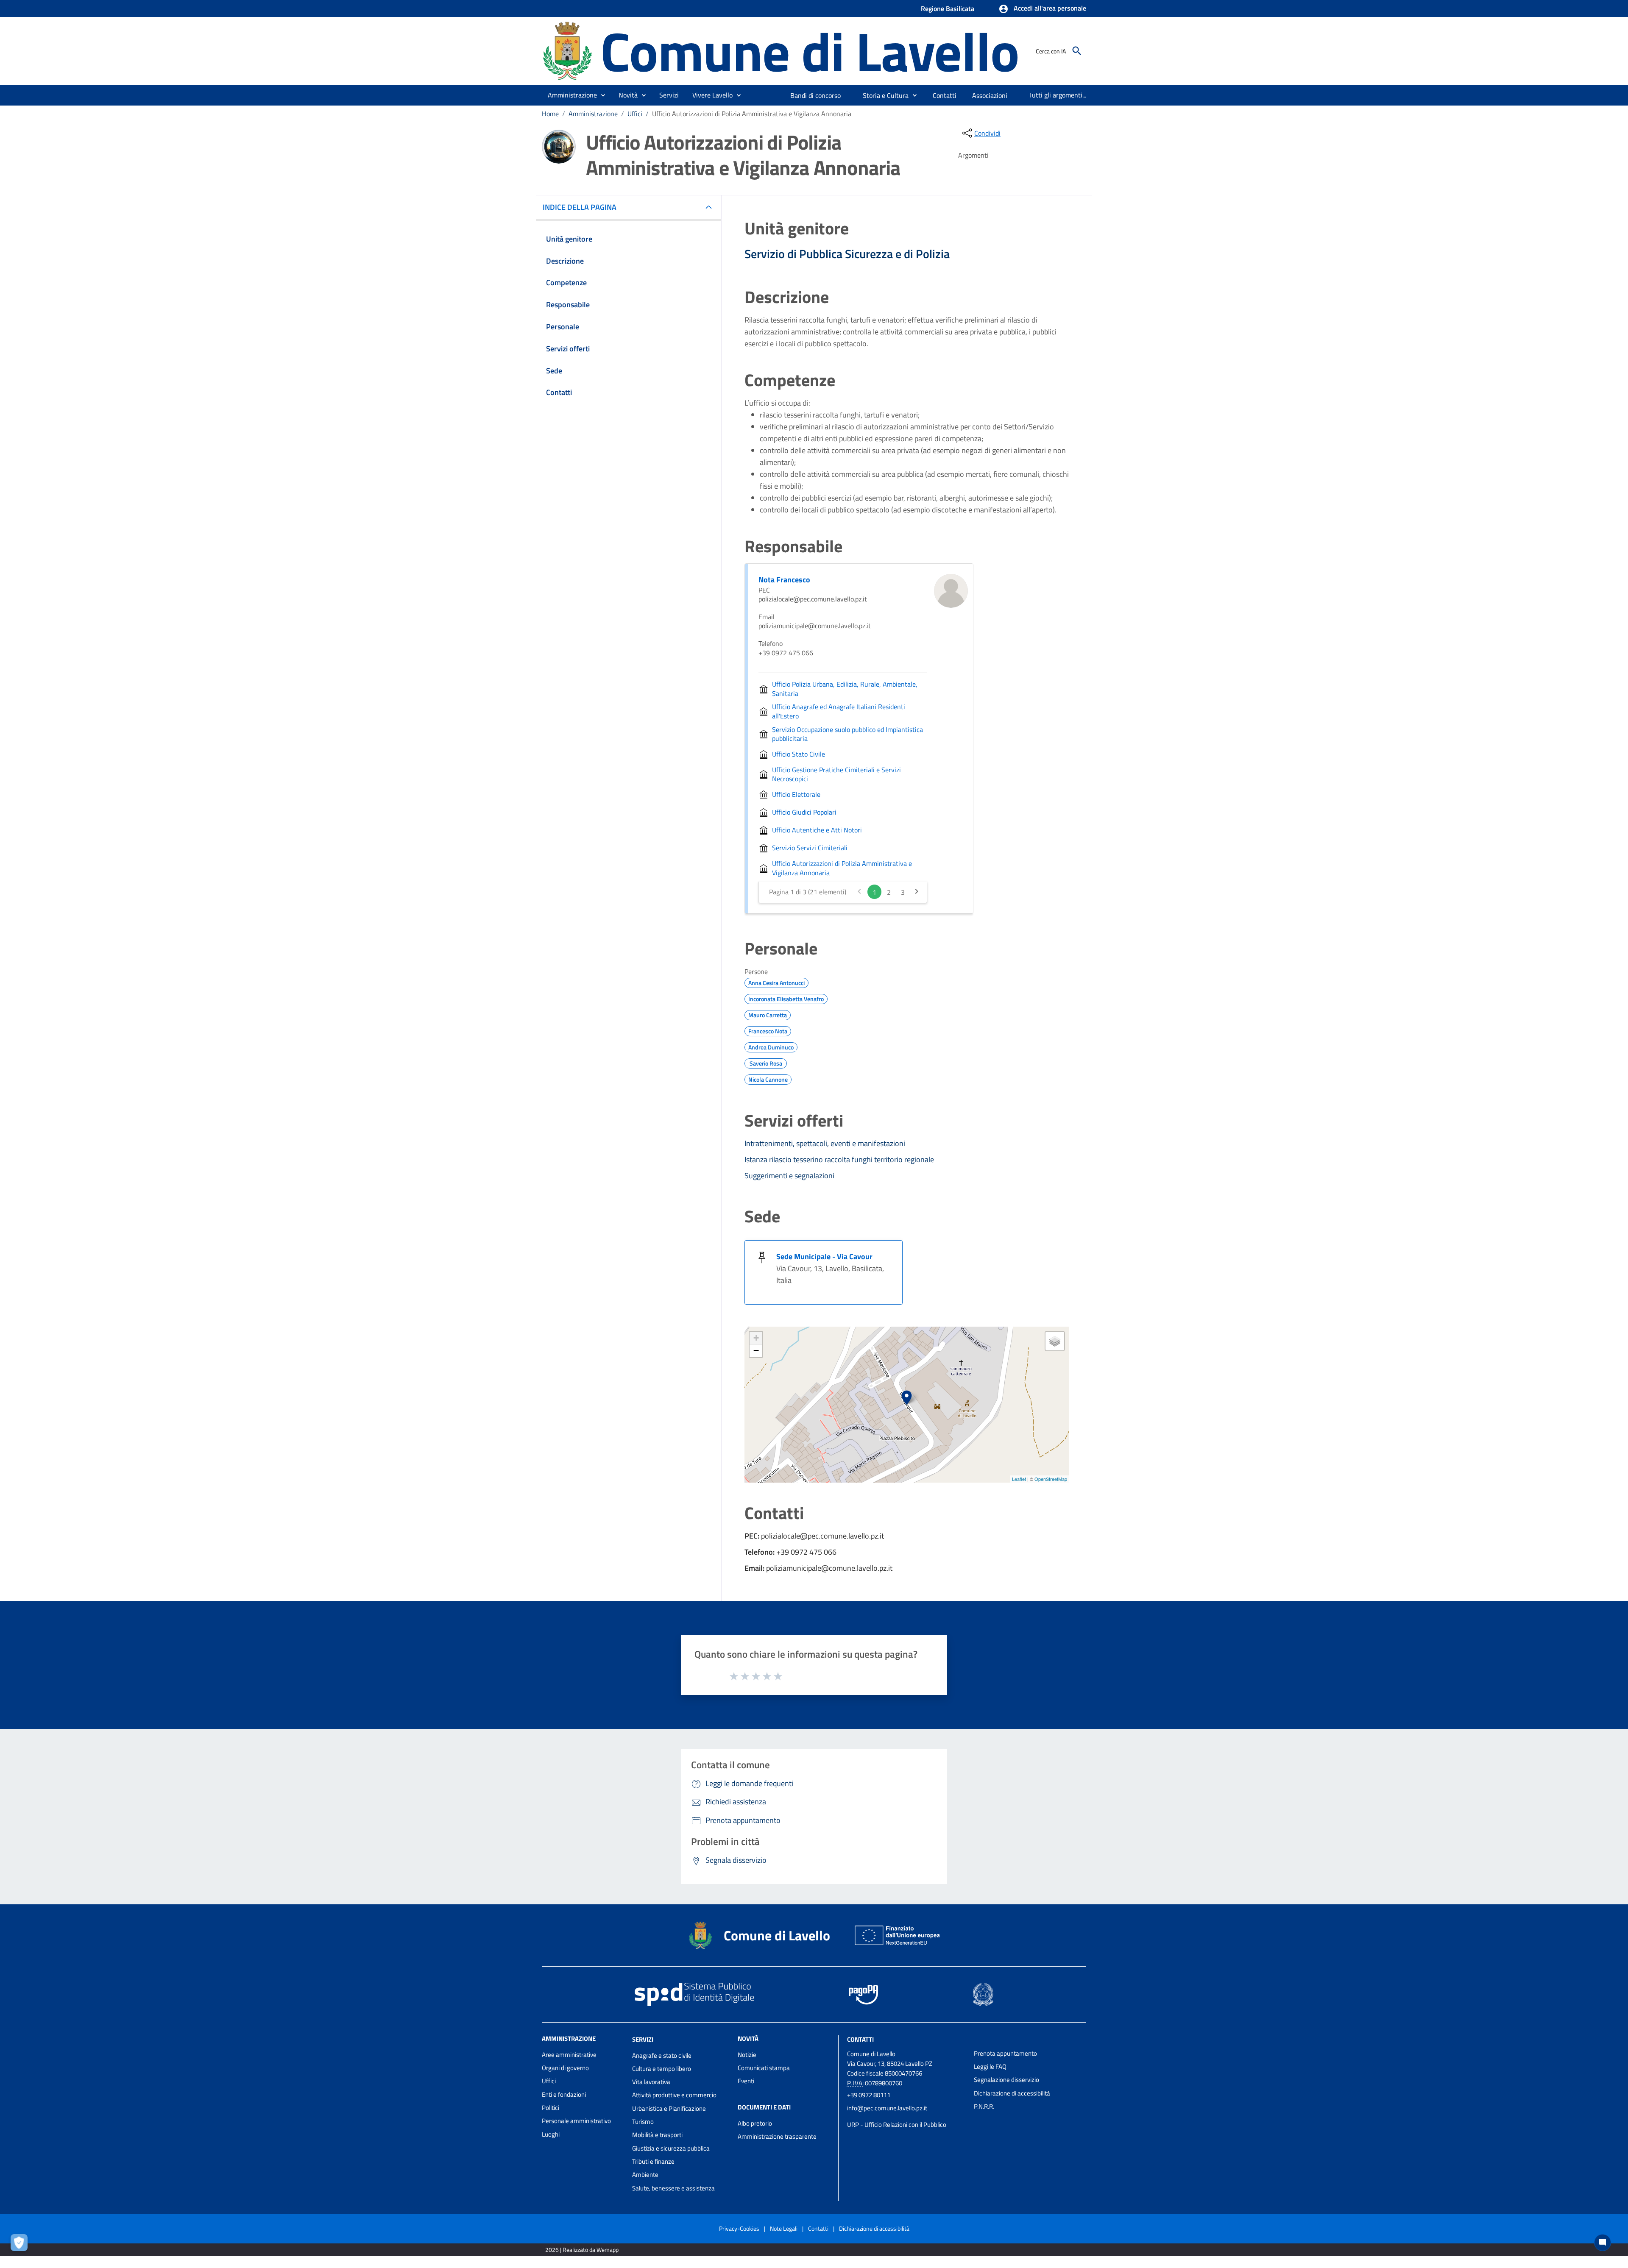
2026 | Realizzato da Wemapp (582, 2250)
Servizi (643, 2039)
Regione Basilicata (948, 8)
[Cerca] (1077, 51)
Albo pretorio (755, 2123)
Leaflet (1019, 1479)
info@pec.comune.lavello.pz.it (887, 2108)
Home (550, 114)
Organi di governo (565, 2068)
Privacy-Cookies (739, 2228)
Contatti (860, 2039)
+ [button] (756, 1338)
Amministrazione (593, 114)
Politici (551, 2108)
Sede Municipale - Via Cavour (824, 1256)
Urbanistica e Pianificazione (669, 2108)
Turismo (643, 2122)
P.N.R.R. (984, 2106)
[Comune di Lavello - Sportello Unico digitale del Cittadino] (567, 50)
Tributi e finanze (653, 2161)
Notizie (747, 2055)
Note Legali (784, 2228)
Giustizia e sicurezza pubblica (671, 2148)
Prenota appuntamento (1005, 2053)
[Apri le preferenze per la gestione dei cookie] (21, 2245)
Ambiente (645, 2175)
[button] (1042, 9)
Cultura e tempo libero (662, 2069)
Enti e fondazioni (564, 2094)
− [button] (756, 1351)
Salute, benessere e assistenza (673, 2188)
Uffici (635, 114)
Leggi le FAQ (990, 2066)
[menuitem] (816, 95)
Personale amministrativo (576, 2121)
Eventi (746, 2081)
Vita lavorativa (651, 2082)
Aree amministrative (569, 2055)
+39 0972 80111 (869, 2095)
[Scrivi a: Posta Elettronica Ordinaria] (906, 2116)
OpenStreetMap (1051, 1479)
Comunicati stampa (764, 2068)
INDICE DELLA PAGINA (580, 207)
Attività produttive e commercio (674, 2095)
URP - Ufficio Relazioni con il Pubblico (897, 2125)
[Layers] (1055, 1341)
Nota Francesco (784, 580)
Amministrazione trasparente (777, 2136)
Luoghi (551, 2134)
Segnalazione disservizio (1006, 2080)
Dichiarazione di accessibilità (1012, 2093)
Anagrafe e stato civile (662, 2055)
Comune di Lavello (810, 51)
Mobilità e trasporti (657, 2135)
